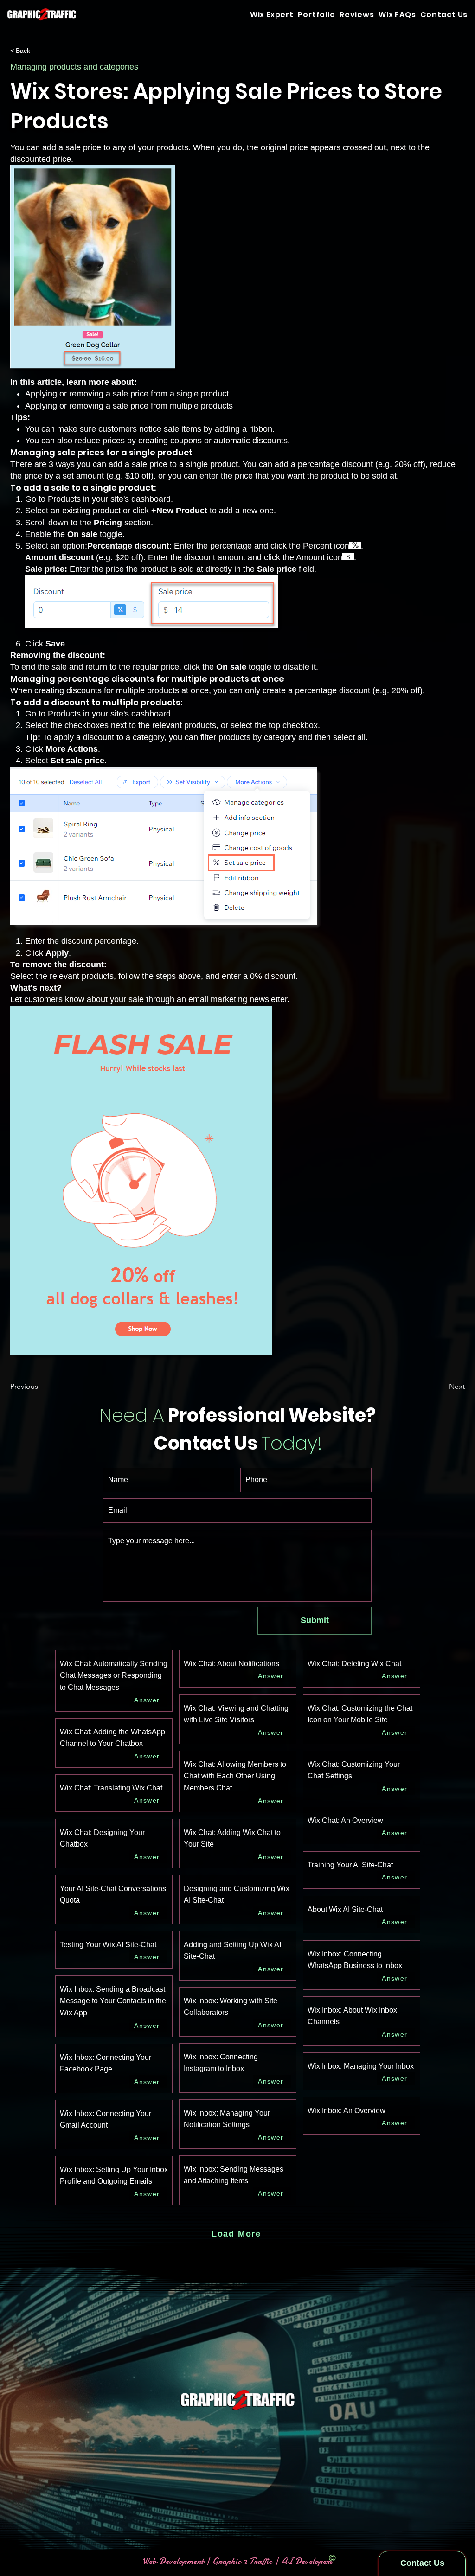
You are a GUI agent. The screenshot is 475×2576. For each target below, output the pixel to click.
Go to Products (53, 499)
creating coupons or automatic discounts (213, 441)
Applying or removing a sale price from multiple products (129, 406)
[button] (444, 14)
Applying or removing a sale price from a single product (127, 394)
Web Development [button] (174, 2561)
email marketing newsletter (238, 999)
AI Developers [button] (306, 2561)
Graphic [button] (227, 2561)
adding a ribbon (244, 429)
